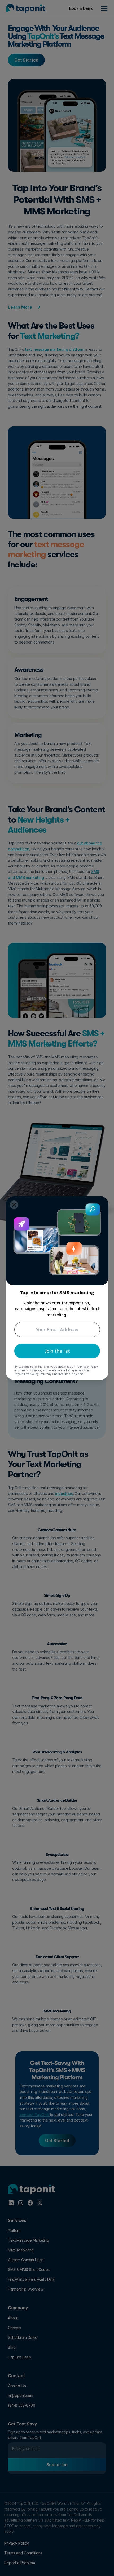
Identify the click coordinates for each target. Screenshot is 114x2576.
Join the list (57, 1351)
